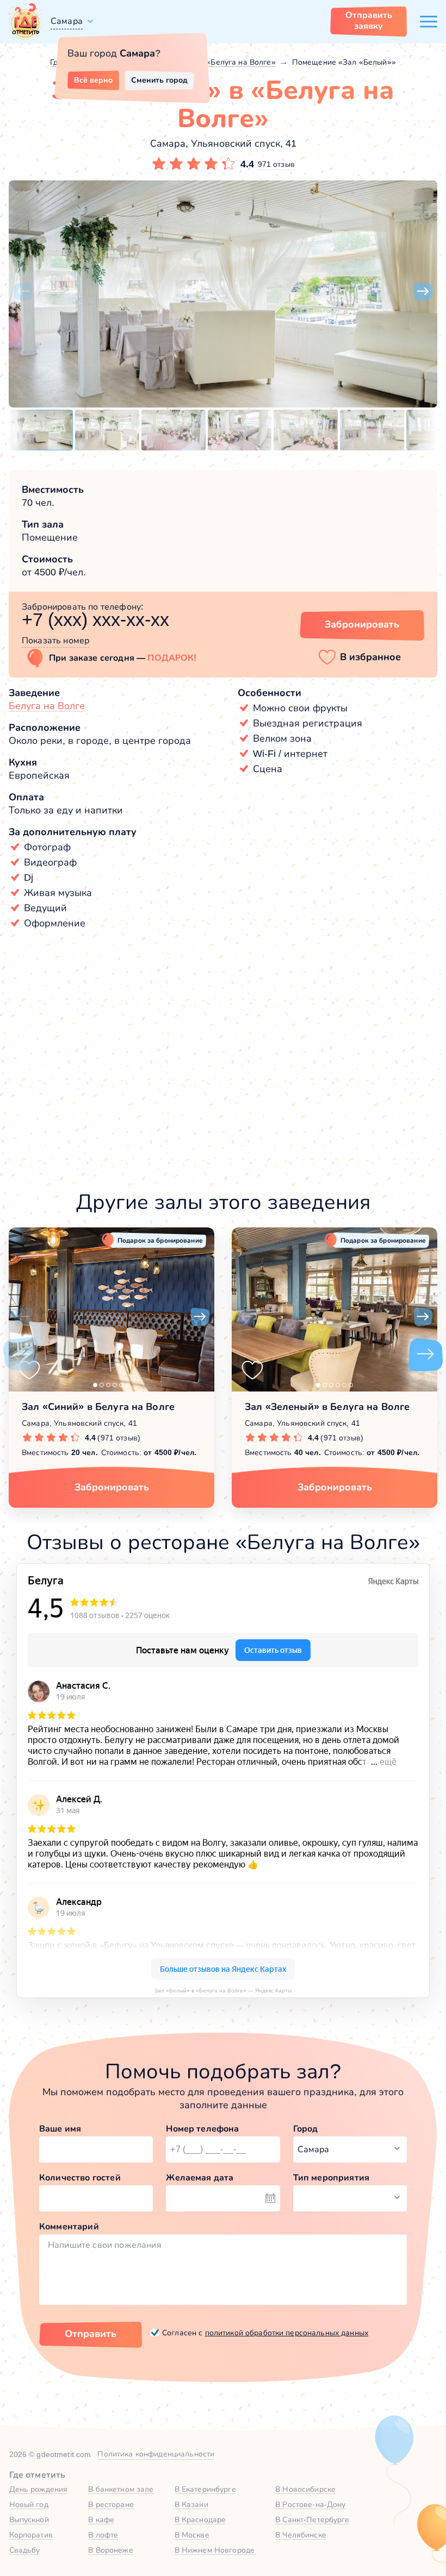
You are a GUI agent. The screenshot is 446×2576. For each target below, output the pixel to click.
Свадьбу (25, 2550)
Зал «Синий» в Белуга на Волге (98, 1407)
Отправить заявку (369, 20)
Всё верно (93, 80)
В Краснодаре (200, 2519)
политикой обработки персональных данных (287, 2333)
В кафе (101, 2519)
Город (306, 2129)
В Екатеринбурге (205, 2489)
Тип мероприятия (331, 2177)
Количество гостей (80, 2177)
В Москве (192, 2535)
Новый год (29, 2504)
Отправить (91, 2334)
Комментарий (69, 2226)
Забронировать (362, 624)
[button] (23, 292)
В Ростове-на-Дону (310, 2504)
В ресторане (111, 2504)
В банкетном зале (121, 2489)
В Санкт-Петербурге (312, 2519)
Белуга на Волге (47, 706)
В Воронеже (110, 2550)
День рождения (39, 2489)
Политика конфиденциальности (156, 2454)
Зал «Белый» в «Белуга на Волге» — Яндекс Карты (223, 1991)
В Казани (191, 2504)
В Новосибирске (305, 2489)
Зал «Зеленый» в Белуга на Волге (327, 1407)
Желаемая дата (200, 2177)
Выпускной (29, 2519)
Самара (67, 21)
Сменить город (159, 80)
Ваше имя (60, 2129)
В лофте (103, 2535)
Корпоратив (31, 2535)
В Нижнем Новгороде (215, 2550)
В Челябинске (301, 2535)
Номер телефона (202, 2129)
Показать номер (55, 640)
